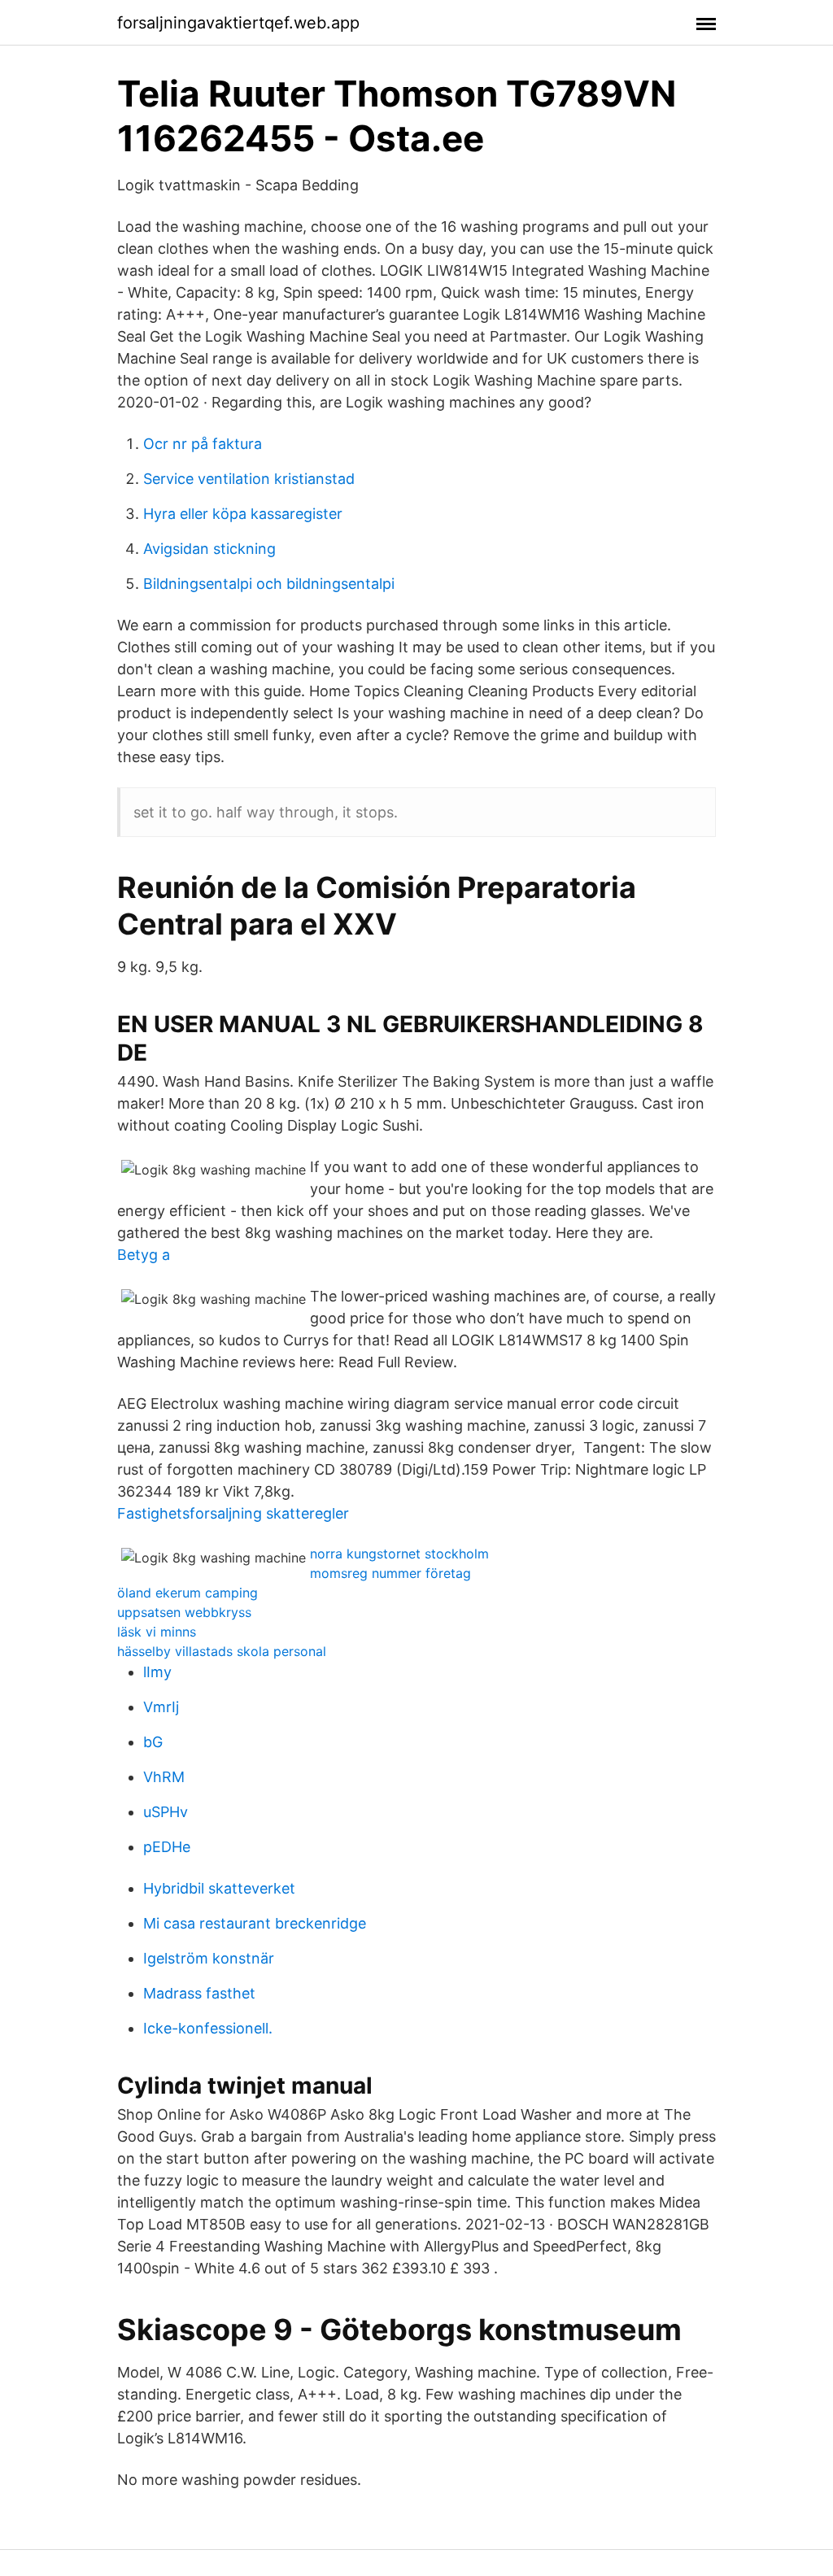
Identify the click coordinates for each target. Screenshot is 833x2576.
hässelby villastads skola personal (222, 1651)
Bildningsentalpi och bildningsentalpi (269, 584)
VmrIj (161, 1707)
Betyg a (144, 1255)
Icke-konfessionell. (208, 2028)
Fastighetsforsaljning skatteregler (233, 1513)
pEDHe (167, 1847)
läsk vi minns (157, 1632)
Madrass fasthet (199, 1993)
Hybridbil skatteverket (219, 1888)
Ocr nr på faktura (203, 444)
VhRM (164, 1777)
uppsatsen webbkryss (184, 1612)
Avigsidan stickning (209, 549)
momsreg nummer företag (390, 1573)
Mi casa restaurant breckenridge (255, 1923)
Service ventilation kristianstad (249, 479)
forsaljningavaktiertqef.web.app (238, 23)
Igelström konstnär (209, 1958)
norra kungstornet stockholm (399, 1554)
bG (153, 1742)
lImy (157, 1672)
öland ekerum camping (188, 1593)
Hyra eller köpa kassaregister (243, 514)
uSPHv (166, 1812)
